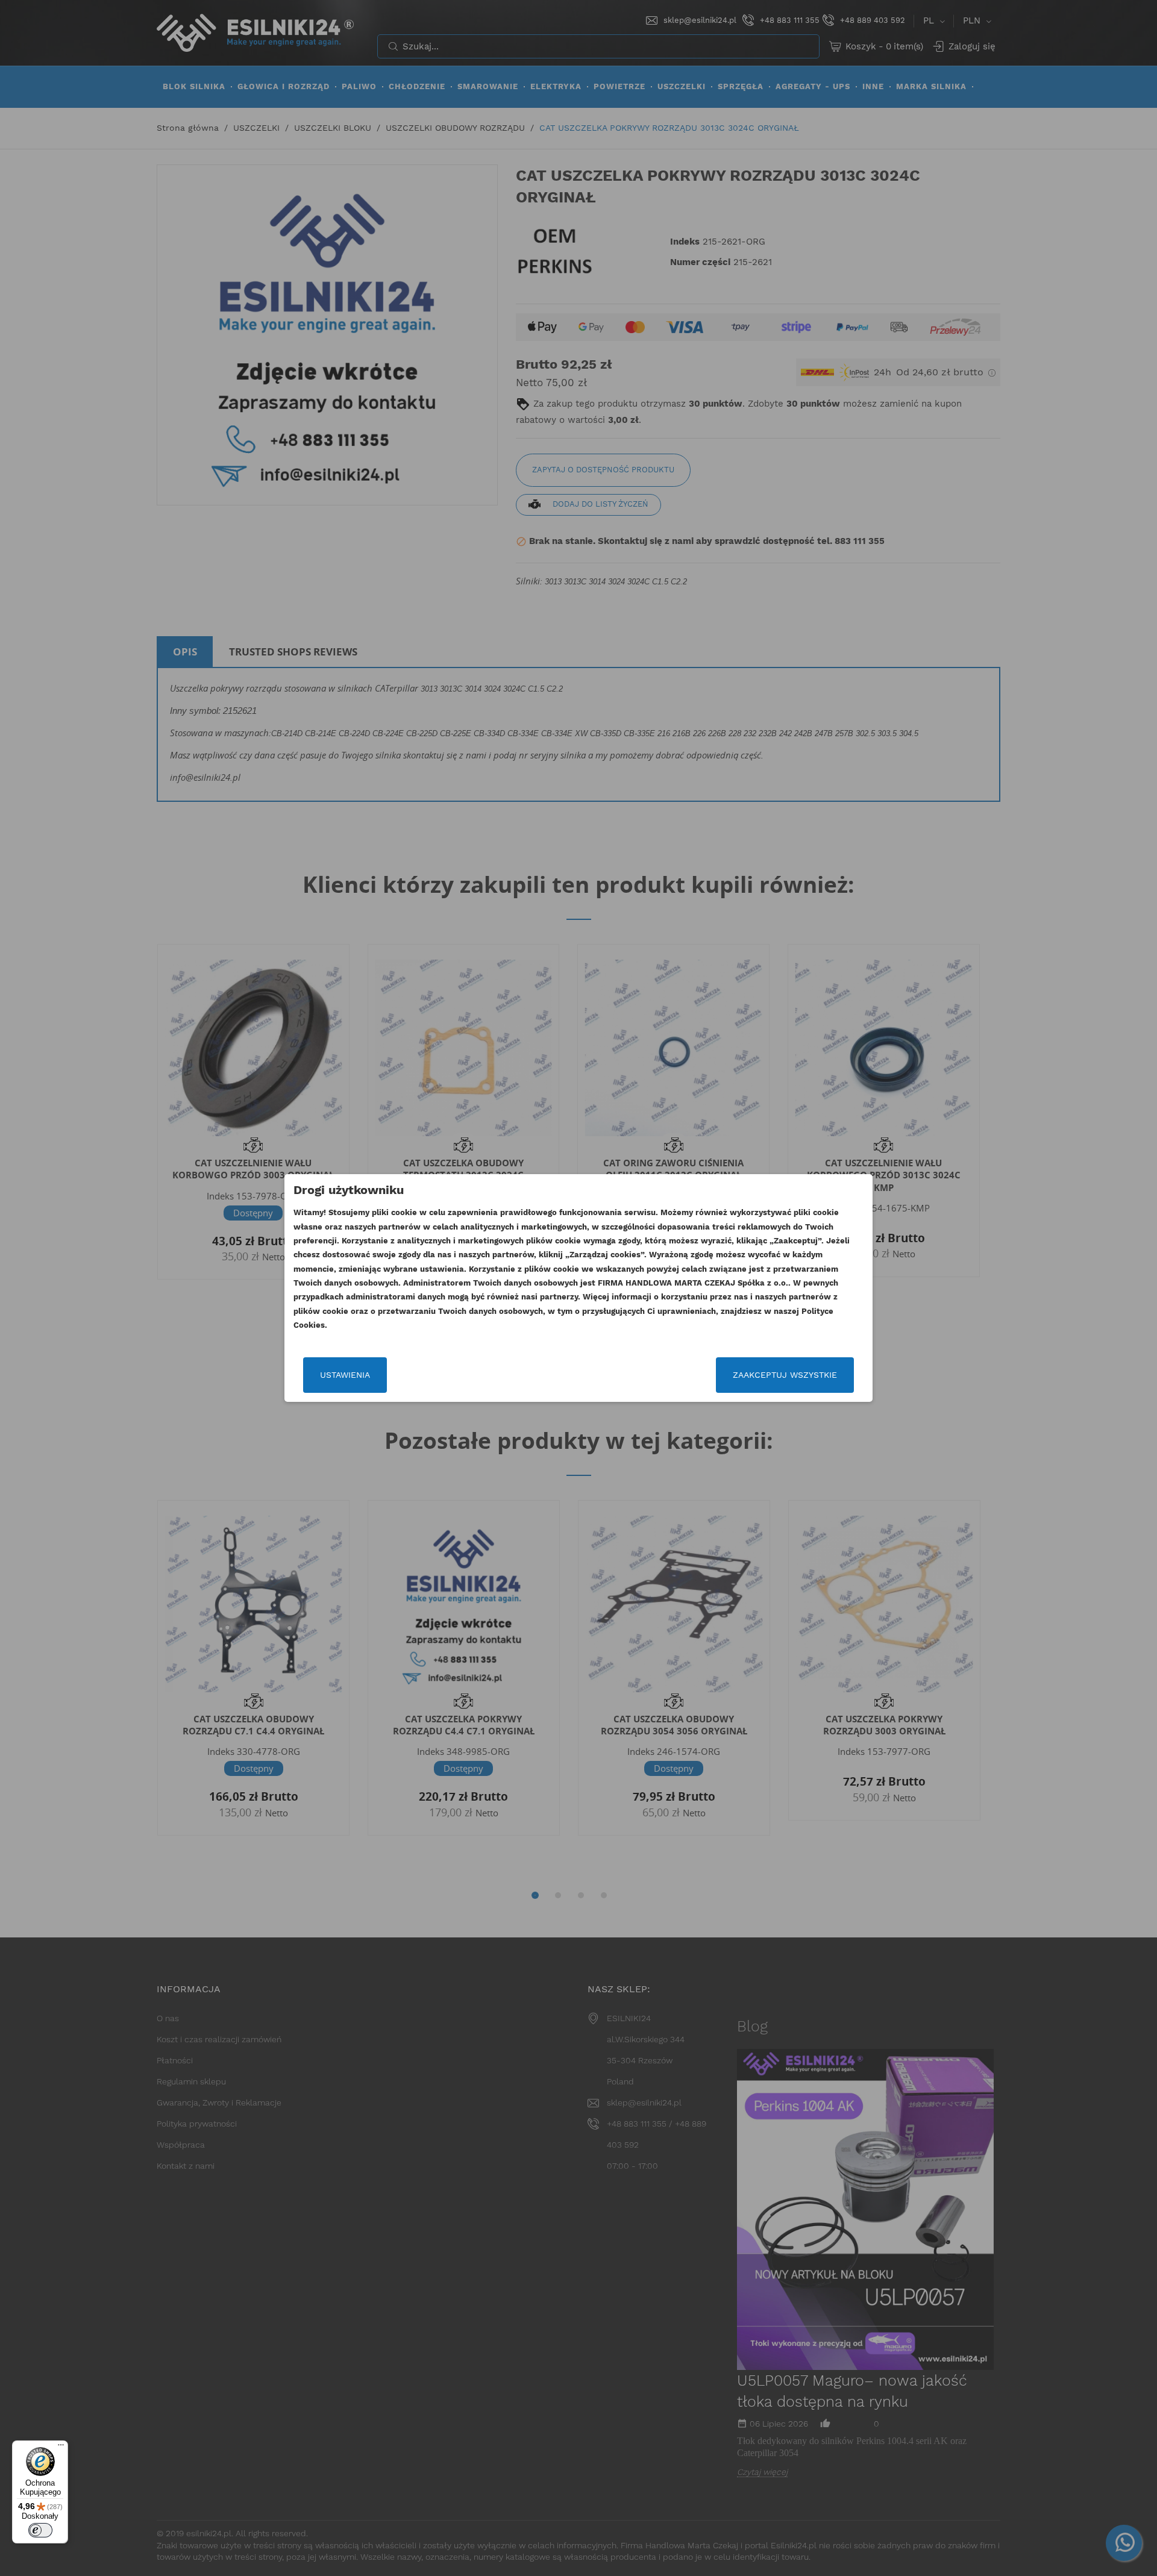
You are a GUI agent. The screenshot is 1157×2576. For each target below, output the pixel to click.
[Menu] (61, 2448)
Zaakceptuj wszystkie (785, 1375)
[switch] (40, 2530)
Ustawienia (345, 1375)
